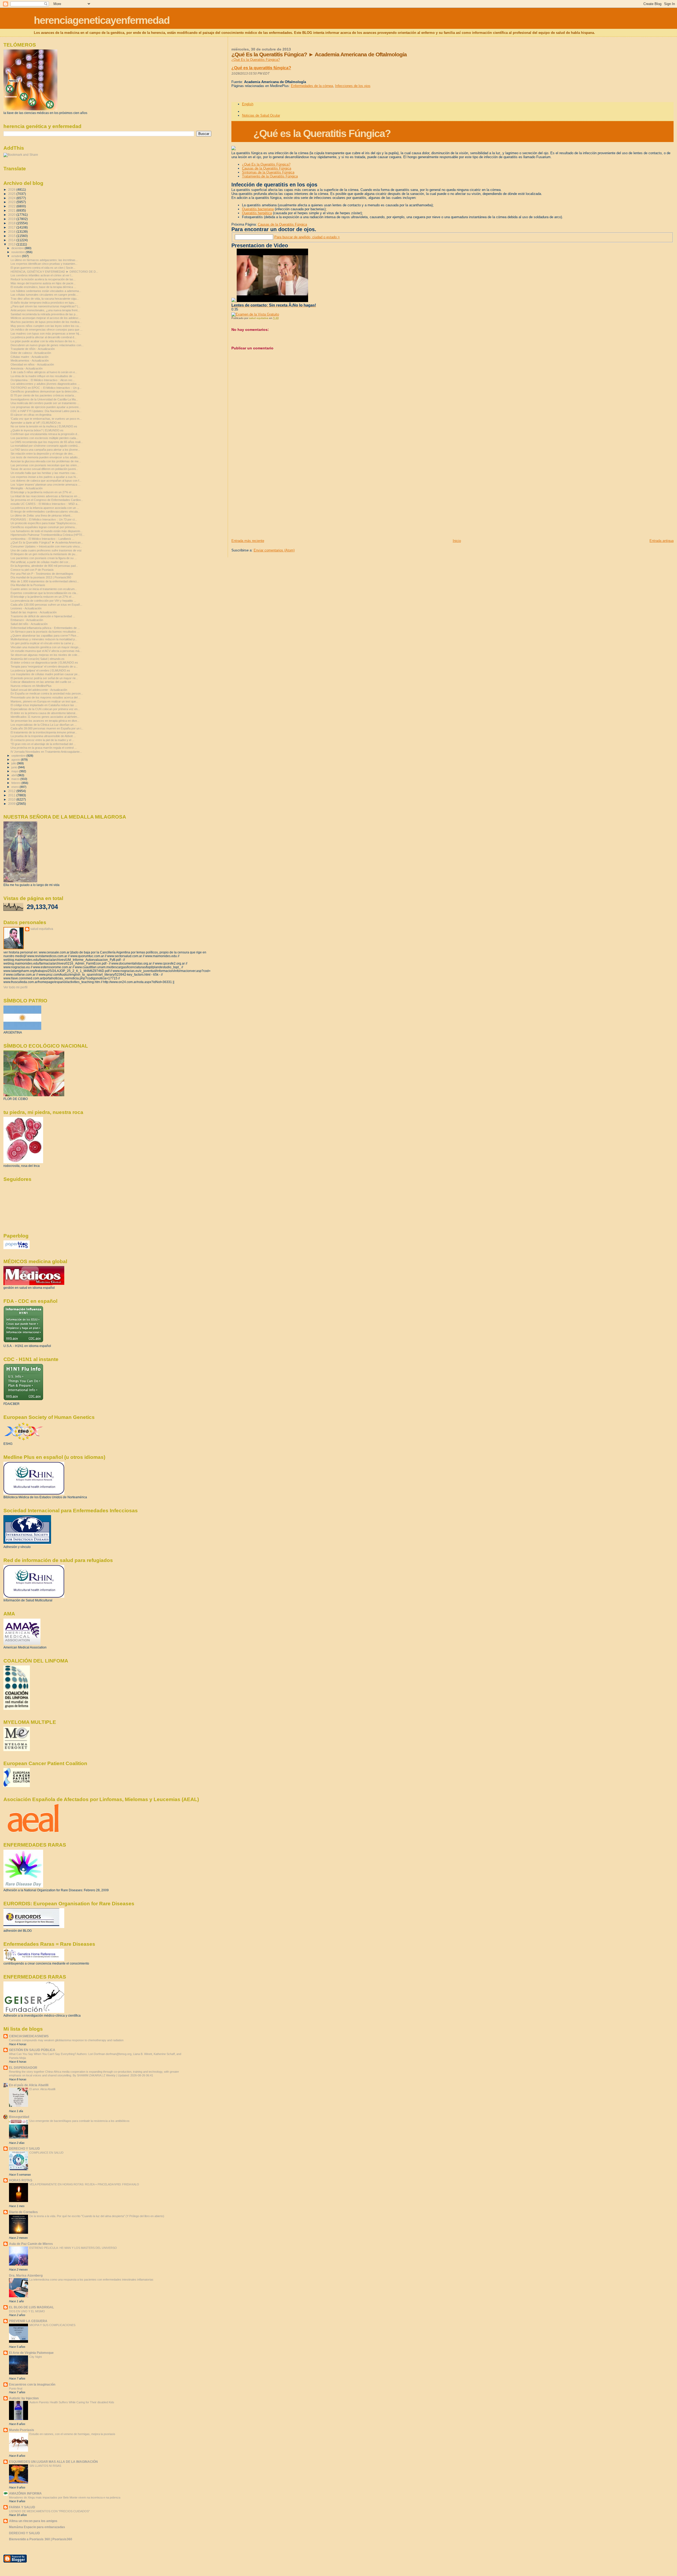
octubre (17, 256)
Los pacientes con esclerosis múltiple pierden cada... (44, 438)
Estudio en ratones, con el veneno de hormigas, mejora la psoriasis (72, 2434)
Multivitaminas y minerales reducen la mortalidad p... (44, 639)
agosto (16, 760)
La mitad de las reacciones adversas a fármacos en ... (45, 496)
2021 (12, 210)
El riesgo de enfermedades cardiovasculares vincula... (45, 511)
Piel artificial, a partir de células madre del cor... (40, 562)
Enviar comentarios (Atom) (274, 550)
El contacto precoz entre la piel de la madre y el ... (42, 740)
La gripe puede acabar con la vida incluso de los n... (44, 341)
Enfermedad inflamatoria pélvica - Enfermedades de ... (45, 628)
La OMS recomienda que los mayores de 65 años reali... (47, 442)
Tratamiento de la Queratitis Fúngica (270, 176)
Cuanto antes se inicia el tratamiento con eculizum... (44, 589)
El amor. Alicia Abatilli (42, 2089)
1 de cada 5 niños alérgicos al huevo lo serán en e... (44, 372)
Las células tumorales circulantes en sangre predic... (44, 295)
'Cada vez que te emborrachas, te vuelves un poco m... (46, 419)
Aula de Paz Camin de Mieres (31, 2244)
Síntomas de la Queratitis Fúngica (268, 172)
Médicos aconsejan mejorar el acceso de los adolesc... (46, 318)
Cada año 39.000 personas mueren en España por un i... (47, 728)
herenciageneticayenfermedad (102, 20)
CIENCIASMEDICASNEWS (29, 2036)
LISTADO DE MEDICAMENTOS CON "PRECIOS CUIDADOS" (49, 2511)
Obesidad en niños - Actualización (32, 364)
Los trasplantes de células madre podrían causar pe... (45, 674)
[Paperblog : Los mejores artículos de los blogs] (17, 1248)
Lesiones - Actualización (26, 608)
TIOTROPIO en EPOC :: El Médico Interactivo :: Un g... (46, 388)
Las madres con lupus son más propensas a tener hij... (46, 334)
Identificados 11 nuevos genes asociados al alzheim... (45, 717)
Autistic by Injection (24, 2398)
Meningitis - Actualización (27, 488)
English (248, 104)
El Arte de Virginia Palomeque (31, 2353)
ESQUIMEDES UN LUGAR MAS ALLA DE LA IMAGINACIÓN (53, 2462)
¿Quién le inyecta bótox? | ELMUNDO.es (37, 430)
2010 (12, 799)
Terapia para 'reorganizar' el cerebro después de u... (44, 666)
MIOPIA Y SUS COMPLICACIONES (52, 2325)
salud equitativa (42, 929)
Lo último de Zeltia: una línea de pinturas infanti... (42, 515)
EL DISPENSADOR (23, 2068)
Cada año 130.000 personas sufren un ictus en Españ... (46, 605)
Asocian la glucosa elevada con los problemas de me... (46, 461)
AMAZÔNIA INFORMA (25, 2493)
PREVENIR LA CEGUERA (28, 2321)
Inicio (457, 541)
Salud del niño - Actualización (29, 624)
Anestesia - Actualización (27, 368)
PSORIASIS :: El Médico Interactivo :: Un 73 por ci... (44, 519)
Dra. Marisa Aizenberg (26, 2275)
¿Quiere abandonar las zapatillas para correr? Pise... (45, 636)
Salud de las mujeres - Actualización (34, 612)
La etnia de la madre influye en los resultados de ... (43, 376)
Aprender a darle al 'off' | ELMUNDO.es (36, 423)
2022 (12, 206)
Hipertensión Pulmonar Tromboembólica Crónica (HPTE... (48, 535)
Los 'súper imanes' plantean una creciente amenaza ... (45, 485)
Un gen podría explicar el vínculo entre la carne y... (43, 643)
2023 (12, 202)
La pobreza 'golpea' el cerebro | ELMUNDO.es (40, 670)
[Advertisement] (271, 501)
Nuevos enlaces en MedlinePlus (31, 686)
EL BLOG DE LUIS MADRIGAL (31, 2307)
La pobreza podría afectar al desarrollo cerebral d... (44, 337)
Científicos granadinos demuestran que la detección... (45, 391)
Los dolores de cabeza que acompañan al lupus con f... (46, 481)
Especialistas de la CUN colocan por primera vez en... (45, 709)
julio (14, 763)
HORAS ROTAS (21, 2180)
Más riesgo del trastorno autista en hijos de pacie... (43, 283)
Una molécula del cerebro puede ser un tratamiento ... (45, 403)
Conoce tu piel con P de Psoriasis (32, 570)
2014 (12, 240)
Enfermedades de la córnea (312, 86)
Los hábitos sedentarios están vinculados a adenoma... (46, 291)
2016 (12, 232)
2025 (12, 194)
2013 (12, 244)
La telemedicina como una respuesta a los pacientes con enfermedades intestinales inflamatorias (91, 2280)
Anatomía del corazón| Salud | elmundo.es (38, 659)
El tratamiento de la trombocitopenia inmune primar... (44, 732)
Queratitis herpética (257, 213)
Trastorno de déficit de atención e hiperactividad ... (43, 616)
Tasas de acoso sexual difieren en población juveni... (44, 469)
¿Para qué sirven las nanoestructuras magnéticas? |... (45, 306)
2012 (12, 791)
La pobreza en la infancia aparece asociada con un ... (45, 508)
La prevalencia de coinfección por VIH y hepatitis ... (43, 601)
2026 (12, 189)
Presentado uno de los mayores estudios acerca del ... (46, 697)
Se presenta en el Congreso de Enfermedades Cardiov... (47, 500)
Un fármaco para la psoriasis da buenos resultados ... (45, 632)
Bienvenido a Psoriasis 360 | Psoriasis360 (41, 2539)
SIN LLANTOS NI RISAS (45, 2466)
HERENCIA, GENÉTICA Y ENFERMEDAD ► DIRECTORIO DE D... (54, 272)
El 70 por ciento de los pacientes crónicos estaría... (43, 395)
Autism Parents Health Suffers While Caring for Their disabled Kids (72, 2402)
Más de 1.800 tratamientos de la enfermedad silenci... (45, 581)
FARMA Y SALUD (22, 2507)
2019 (12, 219)
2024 (12, 198)
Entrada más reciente (248, 541)
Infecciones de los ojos (353, 86)
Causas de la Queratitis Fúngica (267, 168)
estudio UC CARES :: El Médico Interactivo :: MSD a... (45, 504)
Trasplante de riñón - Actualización (33, 349)
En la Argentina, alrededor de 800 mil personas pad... (44, 566)
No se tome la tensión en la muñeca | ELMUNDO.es (44, 426)
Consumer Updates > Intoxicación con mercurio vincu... (46, 546)
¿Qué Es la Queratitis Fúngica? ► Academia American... (47, 542)
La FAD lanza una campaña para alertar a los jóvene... (45, 450)
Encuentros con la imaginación (32, 2384)
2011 (12, 795)
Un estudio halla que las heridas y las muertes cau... (44, 473)
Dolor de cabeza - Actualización (31, 353)
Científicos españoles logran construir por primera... (44, 527)
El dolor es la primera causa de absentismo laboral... (44, 713)
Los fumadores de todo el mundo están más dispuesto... (47, 531)
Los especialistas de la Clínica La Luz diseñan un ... (44, 725)
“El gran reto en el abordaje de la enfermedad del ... (43, 744)
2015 (12, 236)
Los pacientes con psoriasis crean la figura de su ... (44, 558)
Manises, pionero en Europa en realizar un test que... (44, 701)
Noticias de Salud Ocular (261, 115)
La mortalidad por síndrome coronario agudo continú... (45, 446)
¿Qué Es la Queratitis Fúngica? (256, 60)
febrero (16, 783)
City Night (36, 2357)
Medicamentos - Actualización (30, 360)
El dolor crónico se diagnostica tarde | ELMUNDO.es (44, 663)
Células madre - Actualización (29, 357)
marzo (16, 779)
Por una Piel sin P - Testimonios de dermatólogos (42, 574)
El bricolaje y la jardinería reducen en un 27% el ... (42, 492)
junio (15, 767)
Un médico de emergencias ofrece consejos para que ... (47, 330)
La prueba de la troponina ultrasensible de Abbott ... (43, 736)
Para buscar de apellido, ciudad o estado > (307, 237)
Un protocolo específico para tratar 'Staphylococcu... (44, 523)
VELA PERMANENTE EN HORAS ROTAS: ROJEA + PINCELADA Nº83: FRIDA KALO (84, 2184)
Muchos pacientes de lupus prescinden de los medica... (46, 322)
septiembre (19, 756)
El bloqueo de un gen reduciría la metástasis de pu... (44, 554)
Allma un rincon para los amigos (33, 2521)
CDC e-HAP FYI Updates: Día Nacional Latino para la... (46, 411)
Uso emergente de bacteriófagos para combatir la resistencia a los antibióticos (79, 2121)
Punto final (16, 2388)
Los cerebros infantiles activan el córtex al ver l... (42, 275)
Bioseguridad (19, 2117)
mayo (15, 771)
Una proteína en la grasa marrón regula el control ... (44, 748)
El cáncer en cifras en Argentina (31, 415)
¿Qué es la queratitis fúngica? (261, 68)
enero (15, 787)
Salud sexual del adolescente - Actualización (39, 690)
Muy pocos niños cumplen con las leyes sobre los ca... (46, 326)
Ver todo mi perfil (15, 987)
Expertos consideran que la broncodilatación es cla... (44, 593)
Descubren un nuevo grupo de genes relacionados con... (47, 345)
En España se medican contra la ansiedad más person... (47, 693)
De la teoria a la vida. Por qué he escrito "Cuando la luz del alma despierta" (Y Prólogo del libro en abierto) (97, 2216)
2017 (12, 227)
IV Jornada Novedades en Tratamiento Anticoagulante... (46, 752)
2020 (12, 215)
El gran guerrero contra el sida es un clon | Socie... (43, 268)
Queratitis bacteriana (258, 209)
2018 (12, 223)
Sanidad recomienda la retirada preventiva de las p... (44, 314)
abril (14, 775)
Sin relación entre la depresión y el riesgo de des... (43, 454)
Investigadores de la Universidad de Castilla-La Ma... (44, 399)
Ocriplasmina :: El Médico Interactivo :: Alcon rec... (43, 380)
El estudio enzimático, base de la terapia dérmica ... (43, 287)
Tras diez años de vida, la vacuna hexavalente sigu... (45, 299)
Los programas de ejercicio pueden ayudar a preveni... (46, 407)
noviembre (19, 252)
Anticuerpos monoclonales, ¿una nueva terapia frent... (45, 310)
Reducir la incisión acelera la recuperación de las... (43, 279)
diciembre (18, 248)
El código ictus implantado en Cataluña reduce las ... (44, 705)
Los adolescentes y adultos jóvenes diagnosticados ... (45, 384)
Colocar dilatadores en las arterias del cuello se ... (42, 682)
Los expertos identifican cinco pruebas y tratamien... (44, 264)
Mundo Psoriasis (22, 2430)
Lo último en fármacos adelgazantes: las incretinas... (44, 260)
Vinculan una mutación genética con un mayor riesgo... (46, 647)
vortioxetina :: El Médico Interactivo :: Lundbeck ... (42, 539)
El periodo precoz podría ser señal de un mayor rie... (44, 678)
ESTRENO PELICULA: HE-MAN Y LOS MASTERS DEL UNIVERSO (73, 2248)
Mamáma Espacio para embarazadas (37, 2527)
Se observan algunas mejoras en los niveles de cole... (45, 655)
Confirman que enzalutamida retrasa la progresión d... (45, 434)
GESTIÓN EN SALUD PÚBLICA (32, 2050)
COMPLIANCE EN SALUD (46, 2153)
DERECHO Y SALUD (24, 2148)
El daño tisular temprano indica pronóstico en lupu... (44, 303)
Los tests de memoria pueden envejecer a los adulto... (45, 457)
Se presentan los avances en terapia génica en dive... (45, 721)
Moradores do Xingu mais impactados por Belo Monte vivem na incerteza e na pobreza (65, 2497)
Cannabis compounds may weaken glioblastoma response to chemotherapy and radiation (66, 2040)
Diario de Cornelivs (23, 2212)
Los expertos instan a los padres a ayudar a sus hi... (44, 477)
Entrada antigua (662, 541)
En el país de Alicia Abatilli (29, 2085)
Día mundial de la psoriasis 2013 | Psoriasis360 (41, 577)
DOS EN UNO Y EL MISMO (27, 2311)
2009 (12, 804)
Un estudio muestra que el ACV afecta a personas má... (46, 651)
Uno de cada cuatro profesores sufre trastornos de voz (46, 550)
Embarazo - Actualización (27, 620)
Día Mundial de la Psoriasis (28, 585)
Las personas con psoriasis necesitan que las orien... (45, 465)
